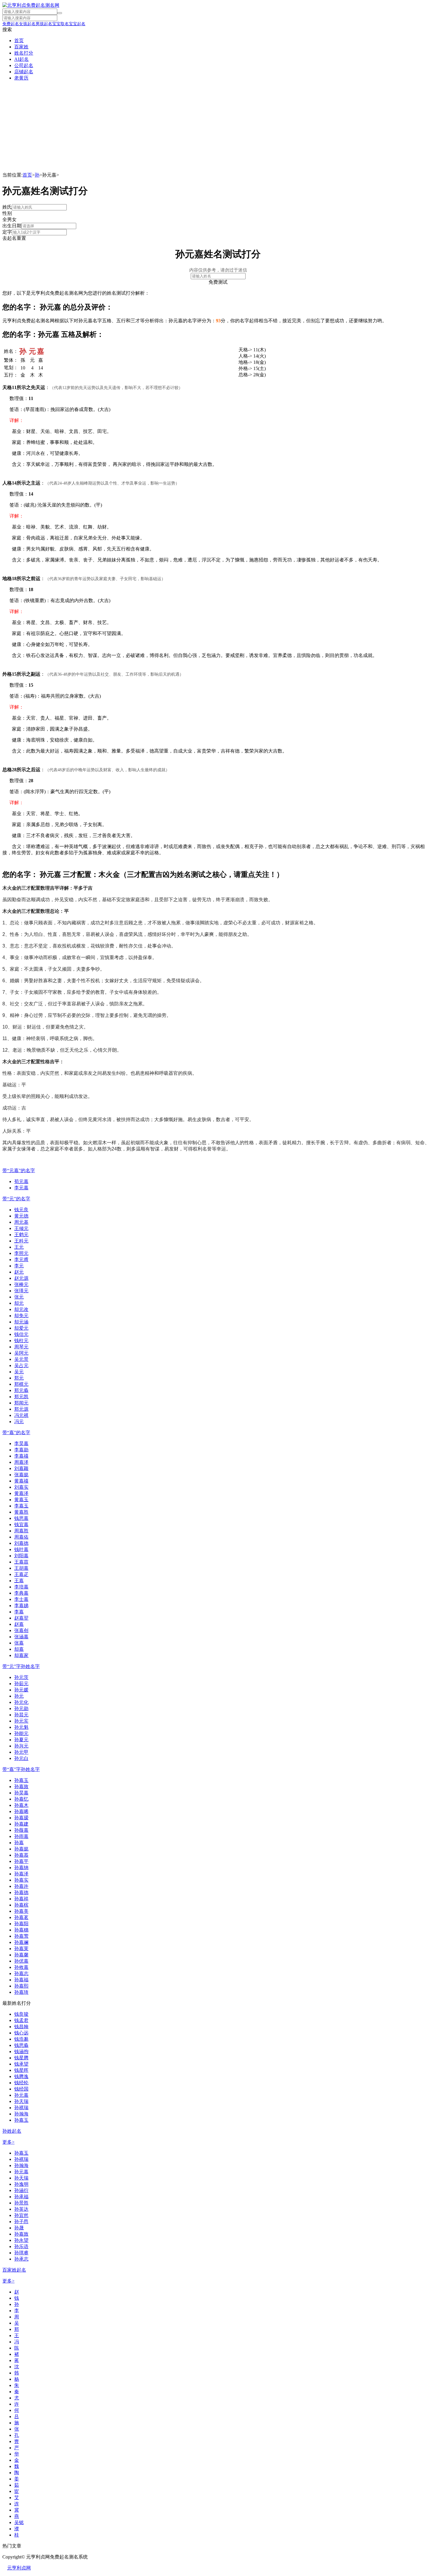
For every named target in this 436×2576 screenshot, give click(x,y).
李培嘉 (21, 1587)
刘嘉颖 (21, 1468)
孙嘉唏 (21, 1811)
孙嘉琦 (21, 1992)
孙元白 (21, 1758)
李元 (19, 1266)
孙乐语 (21, 2246)
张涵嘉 (21, 1637)
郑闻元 (21, 1403)
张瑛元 (21, 1291)
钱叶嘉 (21, 1549)
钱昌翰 (21, 2027)
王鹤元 (21, 1235)
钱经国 (21, 2089)
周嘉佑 (21, 1537)
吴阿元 (21, 1353)
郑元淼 (21, 1390)
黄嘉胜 (21, 1512)
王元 (19, 1247)
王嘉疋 (21, 1574)
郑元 (19, 1378)
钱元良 (21, 1210)
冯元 (19, 1422)
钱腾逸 (21, 2076)
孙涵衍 (21, 2190)
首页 (19, 41)
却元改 (21, 1309)
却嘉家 (21, 1655)
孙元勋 (21, 1708)
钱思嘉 (21, 1518)
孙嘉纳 (21, 1868)
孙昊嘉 (21, 1793)
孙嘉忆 (21, 1799)
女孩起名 (27, 24)
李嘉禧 (21, 1456)
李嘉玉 (21, 1506)
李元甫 (21, 1260)
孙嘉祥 (21, 1899)
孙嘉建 (21, 1824)
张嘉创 (21, 1630)
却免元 (21, 1316)
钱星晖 (21, 2070)
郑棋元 (21, 1384)
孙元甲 (21, 1752)
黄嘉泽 (21, 1493)
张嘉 (19, 1643)
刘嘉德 (21, 1543)
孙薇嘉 (21, 1830)
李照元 (21, 1253)
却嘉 (19, 1649)
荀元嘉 (21, 1181)
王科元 (21, 1241)
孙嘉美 (21, 1911)
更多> (8, 2142)
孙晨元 (21, 1715)
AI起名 (22, 59)
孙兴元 (21, 1746)
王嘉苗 (21, 1562)
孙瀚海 (21, 2114)
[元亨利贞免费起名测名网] (31, 5)
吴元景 (21, 1359)
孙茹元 (21, 1684)
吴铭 (19, 2522)
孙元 (19, 1696)
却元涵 (21, 1322)
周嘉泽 (21, 1462)
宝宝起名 (77, 24)
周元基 (21, 1222)
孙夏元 (21, 1740)
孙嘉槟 (21, 1905)
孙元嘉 (21, 2095)
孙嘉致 (21, 1787)
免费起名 (11, 24)
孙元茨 (21, 1677)
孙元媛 (21, 1690)
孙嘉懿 (21, 1849)
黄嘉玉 (21, 1500)
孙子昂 (21, 2222)
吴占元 (21, 1365)
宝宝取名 (61, 24)
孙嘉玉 (21, 1780)
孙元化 (21, 1702)
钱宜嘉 (21, 1525)
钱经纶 (21, 2083)
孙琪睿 (21, 2253)
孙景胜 (21, 2203)
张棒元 (21, 1284)
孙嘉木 (21, 1805)
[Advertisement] (218, 128)
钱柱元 (21, 1341)
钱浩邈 (21, 2039)
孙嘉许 (21, 1886)
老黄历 (21, 78)
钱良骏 (21, 2014)
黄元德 (21, 1216)
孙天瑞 (21, 2101)
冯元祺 (21, 1415)
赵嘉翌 (21, 1618)
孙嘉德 (21, 1892)
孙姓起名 (12, 2131)
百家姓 (21, 47)
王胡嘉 (21, 1568)
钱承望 (21, 2064)
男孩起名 (44, 24)
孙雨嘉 (21, 1836)
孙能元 (21, 1733)
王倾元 (21, 1228)
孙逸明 (21, 2184)
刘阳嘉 (21, 1556)
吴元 (19, 1372)
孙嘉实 (21, 1880)
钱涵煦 (21, 2052)
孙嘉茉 (21, 1949)
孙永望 (21, 2240)
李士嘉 (21, 1599)
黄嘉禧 (21, 1481)
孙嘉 (19, 1843)
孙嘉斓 (21, 1942)
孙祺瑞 (21, 2108)
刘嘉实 (21, 1487)
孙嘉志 (21, 1973)
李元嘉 (21, 1188)
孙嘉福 (21, 1980)
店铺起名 (24, 72)
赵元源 (21, 1278)
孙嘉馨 (21, 1955)
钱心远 (21, 2033)
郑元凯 (21, 1397)
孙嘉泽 (21, 1874)
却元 (19, 1303)
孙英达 (21, 2209)
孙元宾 (21, 1721)
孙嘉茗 (21, 1917)
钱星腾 (21, 2058)
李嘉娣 (21, 1606)
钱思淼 (21, 2045)
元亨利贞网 (19, 2568)
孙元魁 (21, 1727)
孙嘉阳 (21, 1924)
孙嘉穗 (21, 1930)
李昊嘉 (21, 1443)
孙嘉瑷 (21, 1818)
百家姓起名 (14, 2270)
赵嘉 (19, 1624)
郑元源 (21, 1409)
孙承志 (21, 2259)
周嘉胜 (21, 1531)
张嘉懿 (21, 1475)
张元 (19, 1297)
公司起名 (24, 65)
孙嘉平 (21, 1861)
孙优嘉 (21, 1961)
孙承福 (21, 2197)
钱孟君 (21, 2020)
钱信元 (21, 1334)
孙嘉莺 (21, 1936)
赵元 (19, 1272)
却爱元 (21, 1328)
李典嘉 (21, 1593)
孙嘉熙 (21, 1986)
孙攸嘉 (21, 1967)
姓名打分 (24, 53)
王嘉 (19, 1581)
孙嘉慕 (21, 1855)
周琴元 (21, 1347)
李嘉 (19, 1612)
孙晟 (19, 2228)
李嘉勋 (21, 1450)
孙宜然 (21, 2215)
